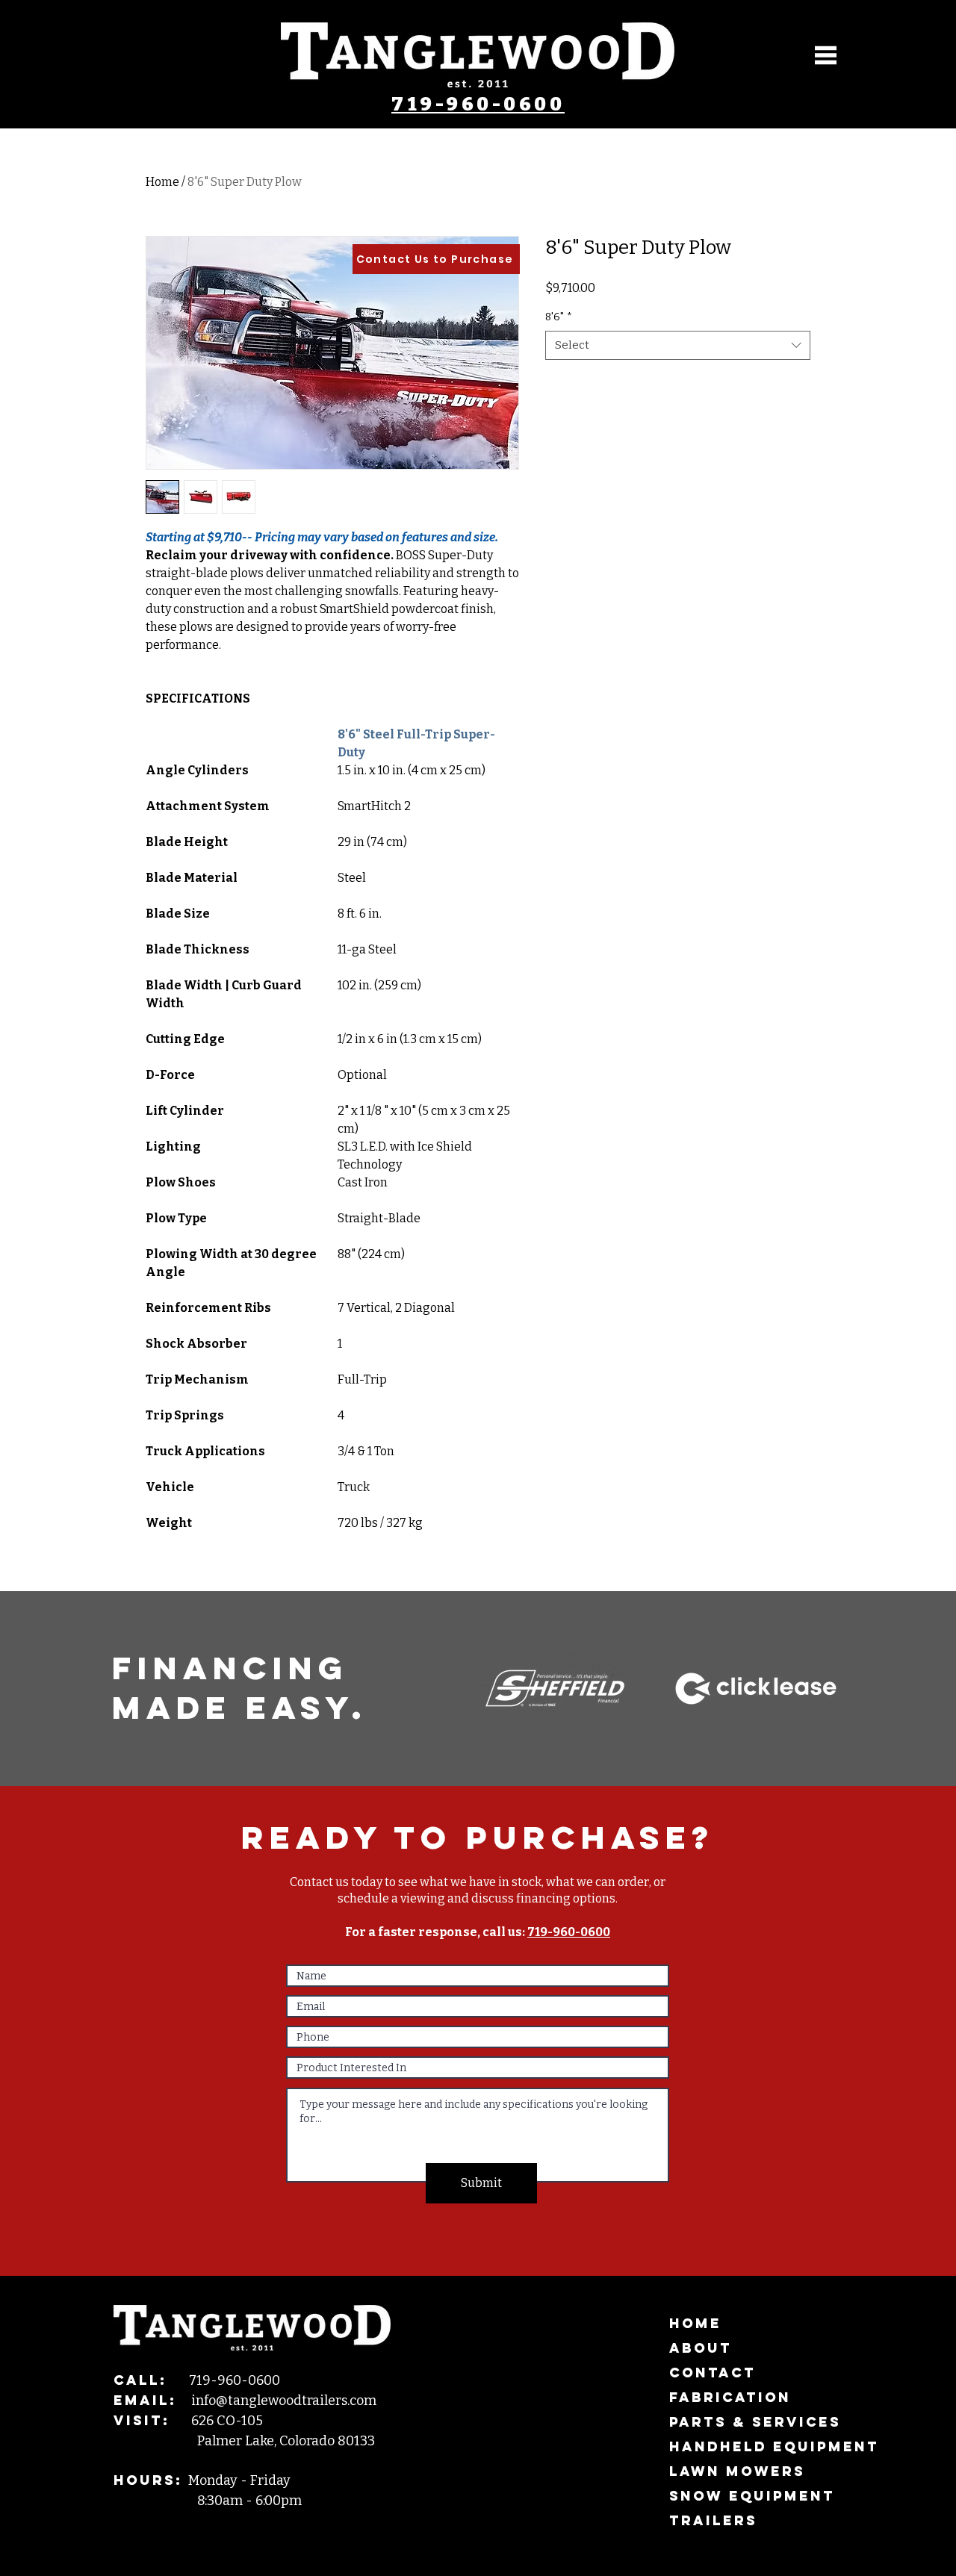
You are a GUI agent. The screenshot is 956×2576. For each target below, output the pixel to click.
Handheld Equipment (755, 2446)
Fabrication (730, 2397)
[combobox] (678, 345)
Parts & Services (755, 2422)
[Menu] (826, 55)
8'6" (559, 317)
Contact (713, 2373)
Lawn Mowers (737, 2471)
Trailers (713, 2520)
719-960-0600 (478, 105)
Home (162, 182)
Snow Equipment (752, 2496)
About (701, 2348)
